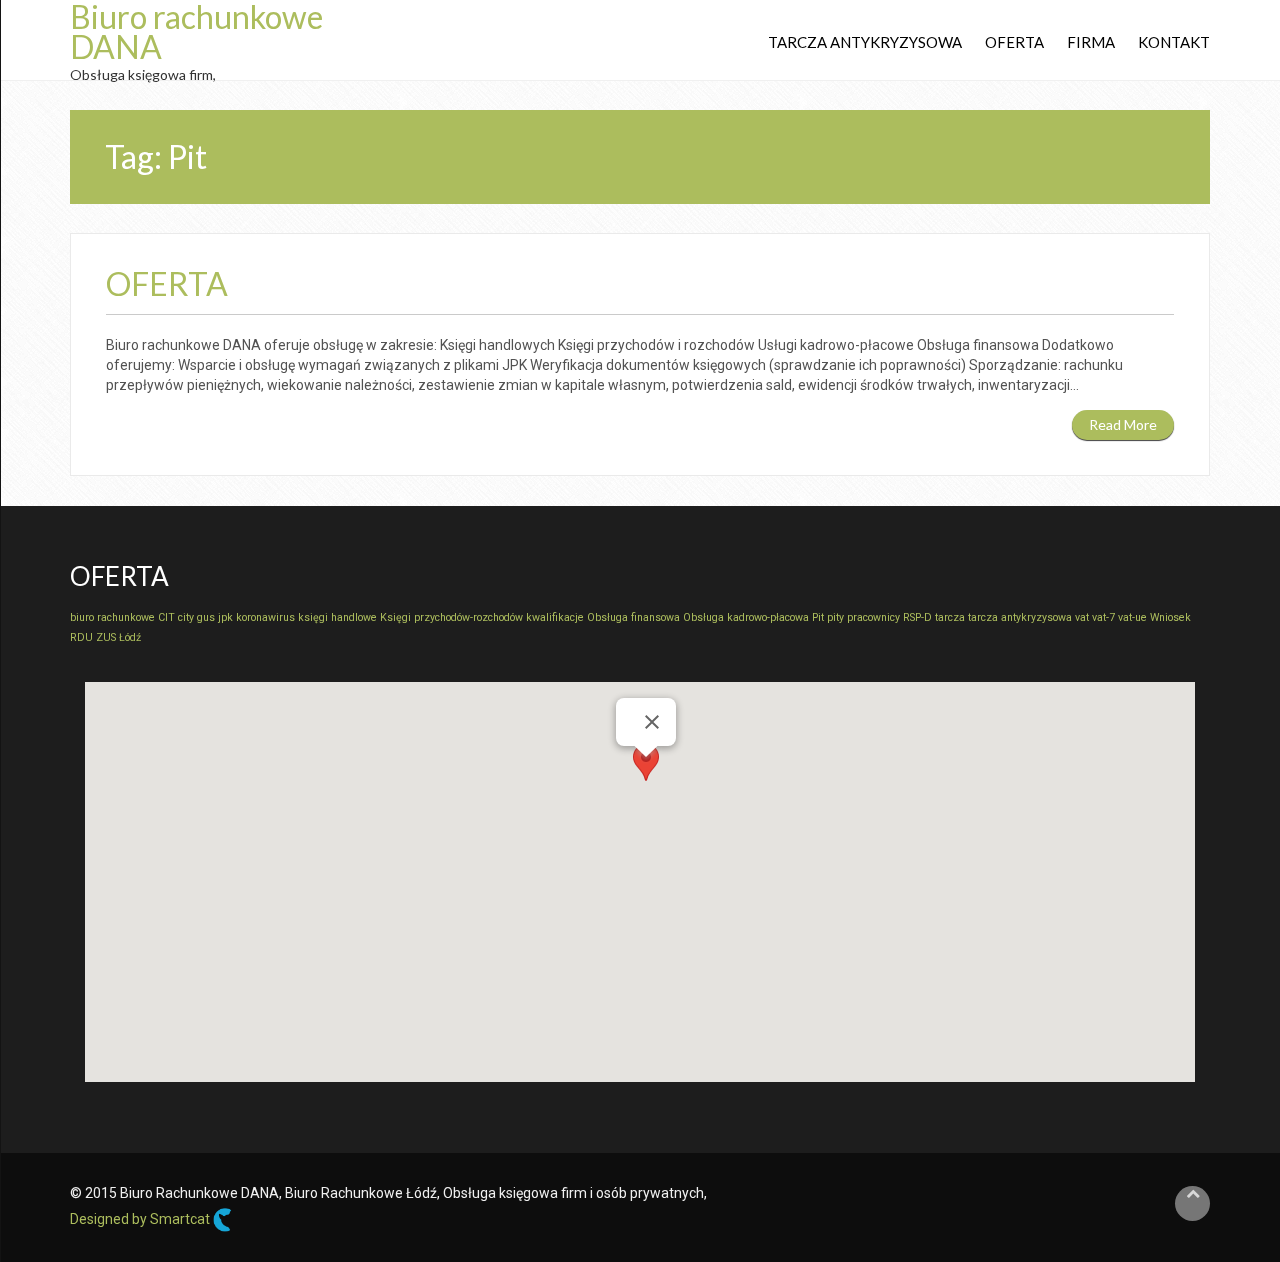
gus (206, 617)
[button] (646, 775)
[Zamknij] (652, 722)
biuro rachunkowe (112, 617)
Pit (818, 617)
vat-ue (1132, 617)
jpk (225, 617)
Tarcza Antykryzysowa (865, 42)
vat (1082, 617)
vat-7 (1103, 617)
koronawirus (265, 617)
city (186, 617)
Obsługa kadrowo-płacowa (746, 617)
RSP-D (917, 617)
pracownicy (873, 617)
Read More (1123, 424)
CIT (166, 617)
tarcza (950, 617)
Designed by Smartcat (141, 1219)
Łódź (130, 637)
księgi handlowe (337, 617)
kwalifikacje (555, 617)
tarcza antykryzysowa (1020, 617)
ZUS (106, 637)
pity (835, 617)
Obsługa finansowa (633, 617)
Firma (1091, 42)
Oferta (1014, 42)
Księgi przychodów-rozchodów (451, 617)
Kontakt (1174, 42)
